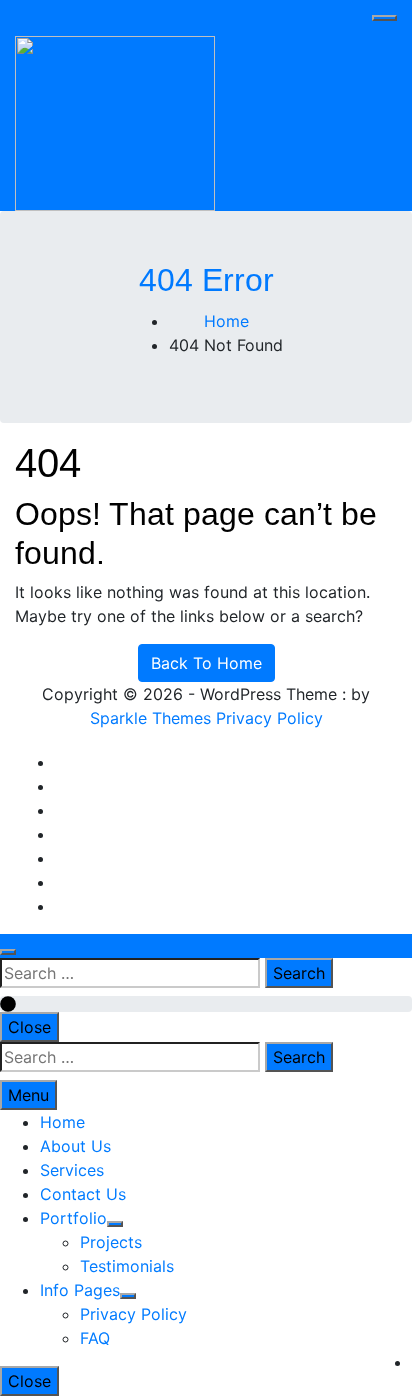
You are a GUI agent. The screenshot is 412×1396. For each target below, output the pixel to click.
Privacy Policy (269, 718)
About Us (75, 1146)
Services (72, 1170)
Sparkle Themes (150, 718)
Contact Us (83, 1194)
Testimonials (127, 1266)
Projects (111, 1242)
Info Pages (80, 1290)
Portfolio (73, 1218)
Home (62, 1122)
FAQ (95, 1338)
